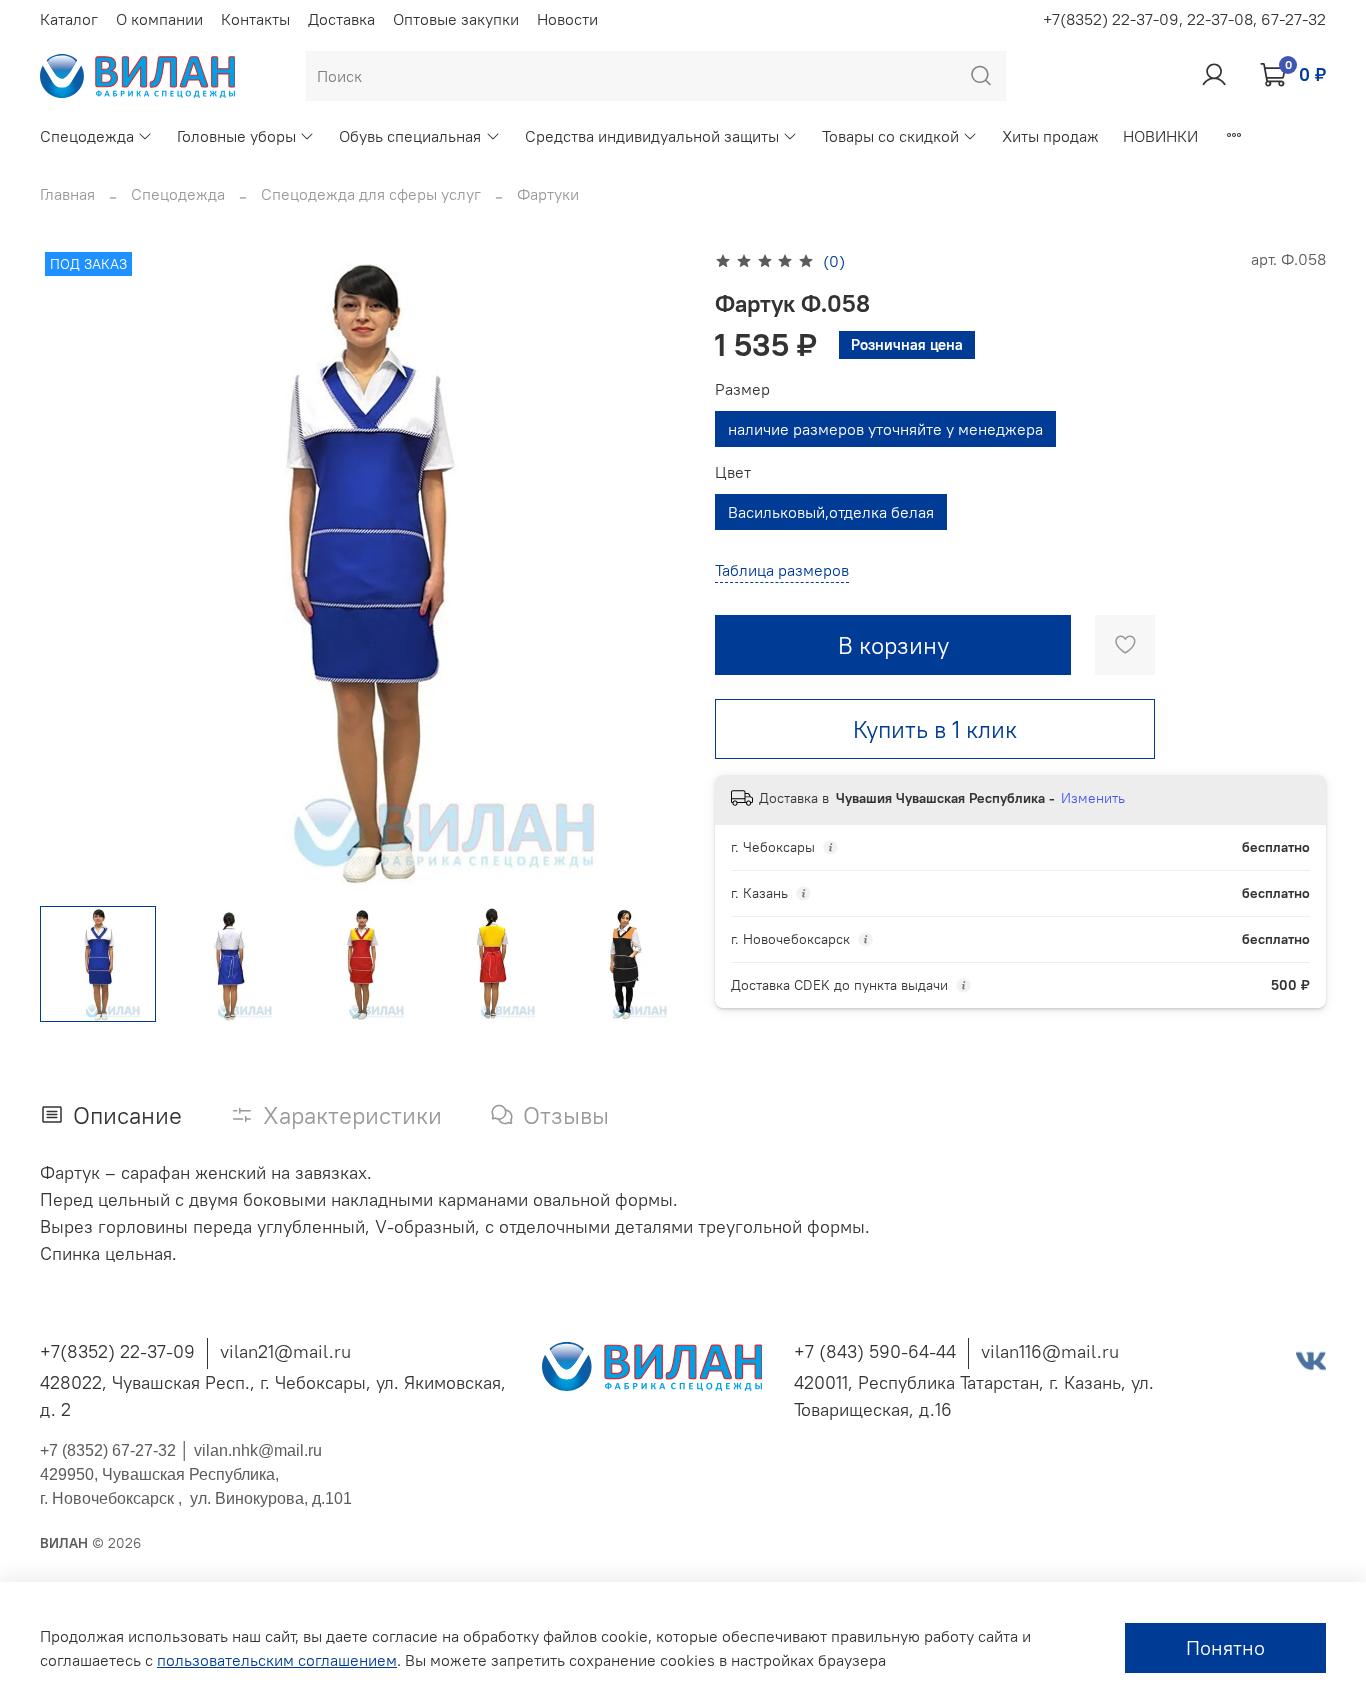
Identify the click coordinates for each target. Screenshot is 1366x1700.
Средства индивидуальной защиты (652, 136)
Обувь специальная (410, 136)
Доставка (341, 19)
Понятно (1225, 1647)
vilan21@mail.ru (285, 1351)
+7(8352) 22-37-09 (117, 1351)
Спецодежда (87, 136)
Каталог (69, 19)
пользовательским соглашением (277, 1660)
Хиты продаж (1050, 136)
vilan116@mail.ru (1050, 1351)
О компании (159, 19)
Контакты (255, 19)
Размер (742, 389)
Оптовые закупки (456, 19)
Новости (567, 19)
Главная (67, 194)
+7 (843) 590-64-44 (875, 1351)
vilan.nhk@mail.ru (258, 1450)
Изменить (1093, 798)
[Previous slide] (72, 568)
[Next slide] (651, 568)
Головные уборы (236, 136)
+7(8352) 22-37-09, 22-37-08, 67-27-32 (1184, 19)
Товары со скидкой (890, 136)
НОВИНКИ (1160, 136)
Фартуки (548, 194)
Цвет (733, 472)
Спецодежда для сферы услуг (371, 194)
